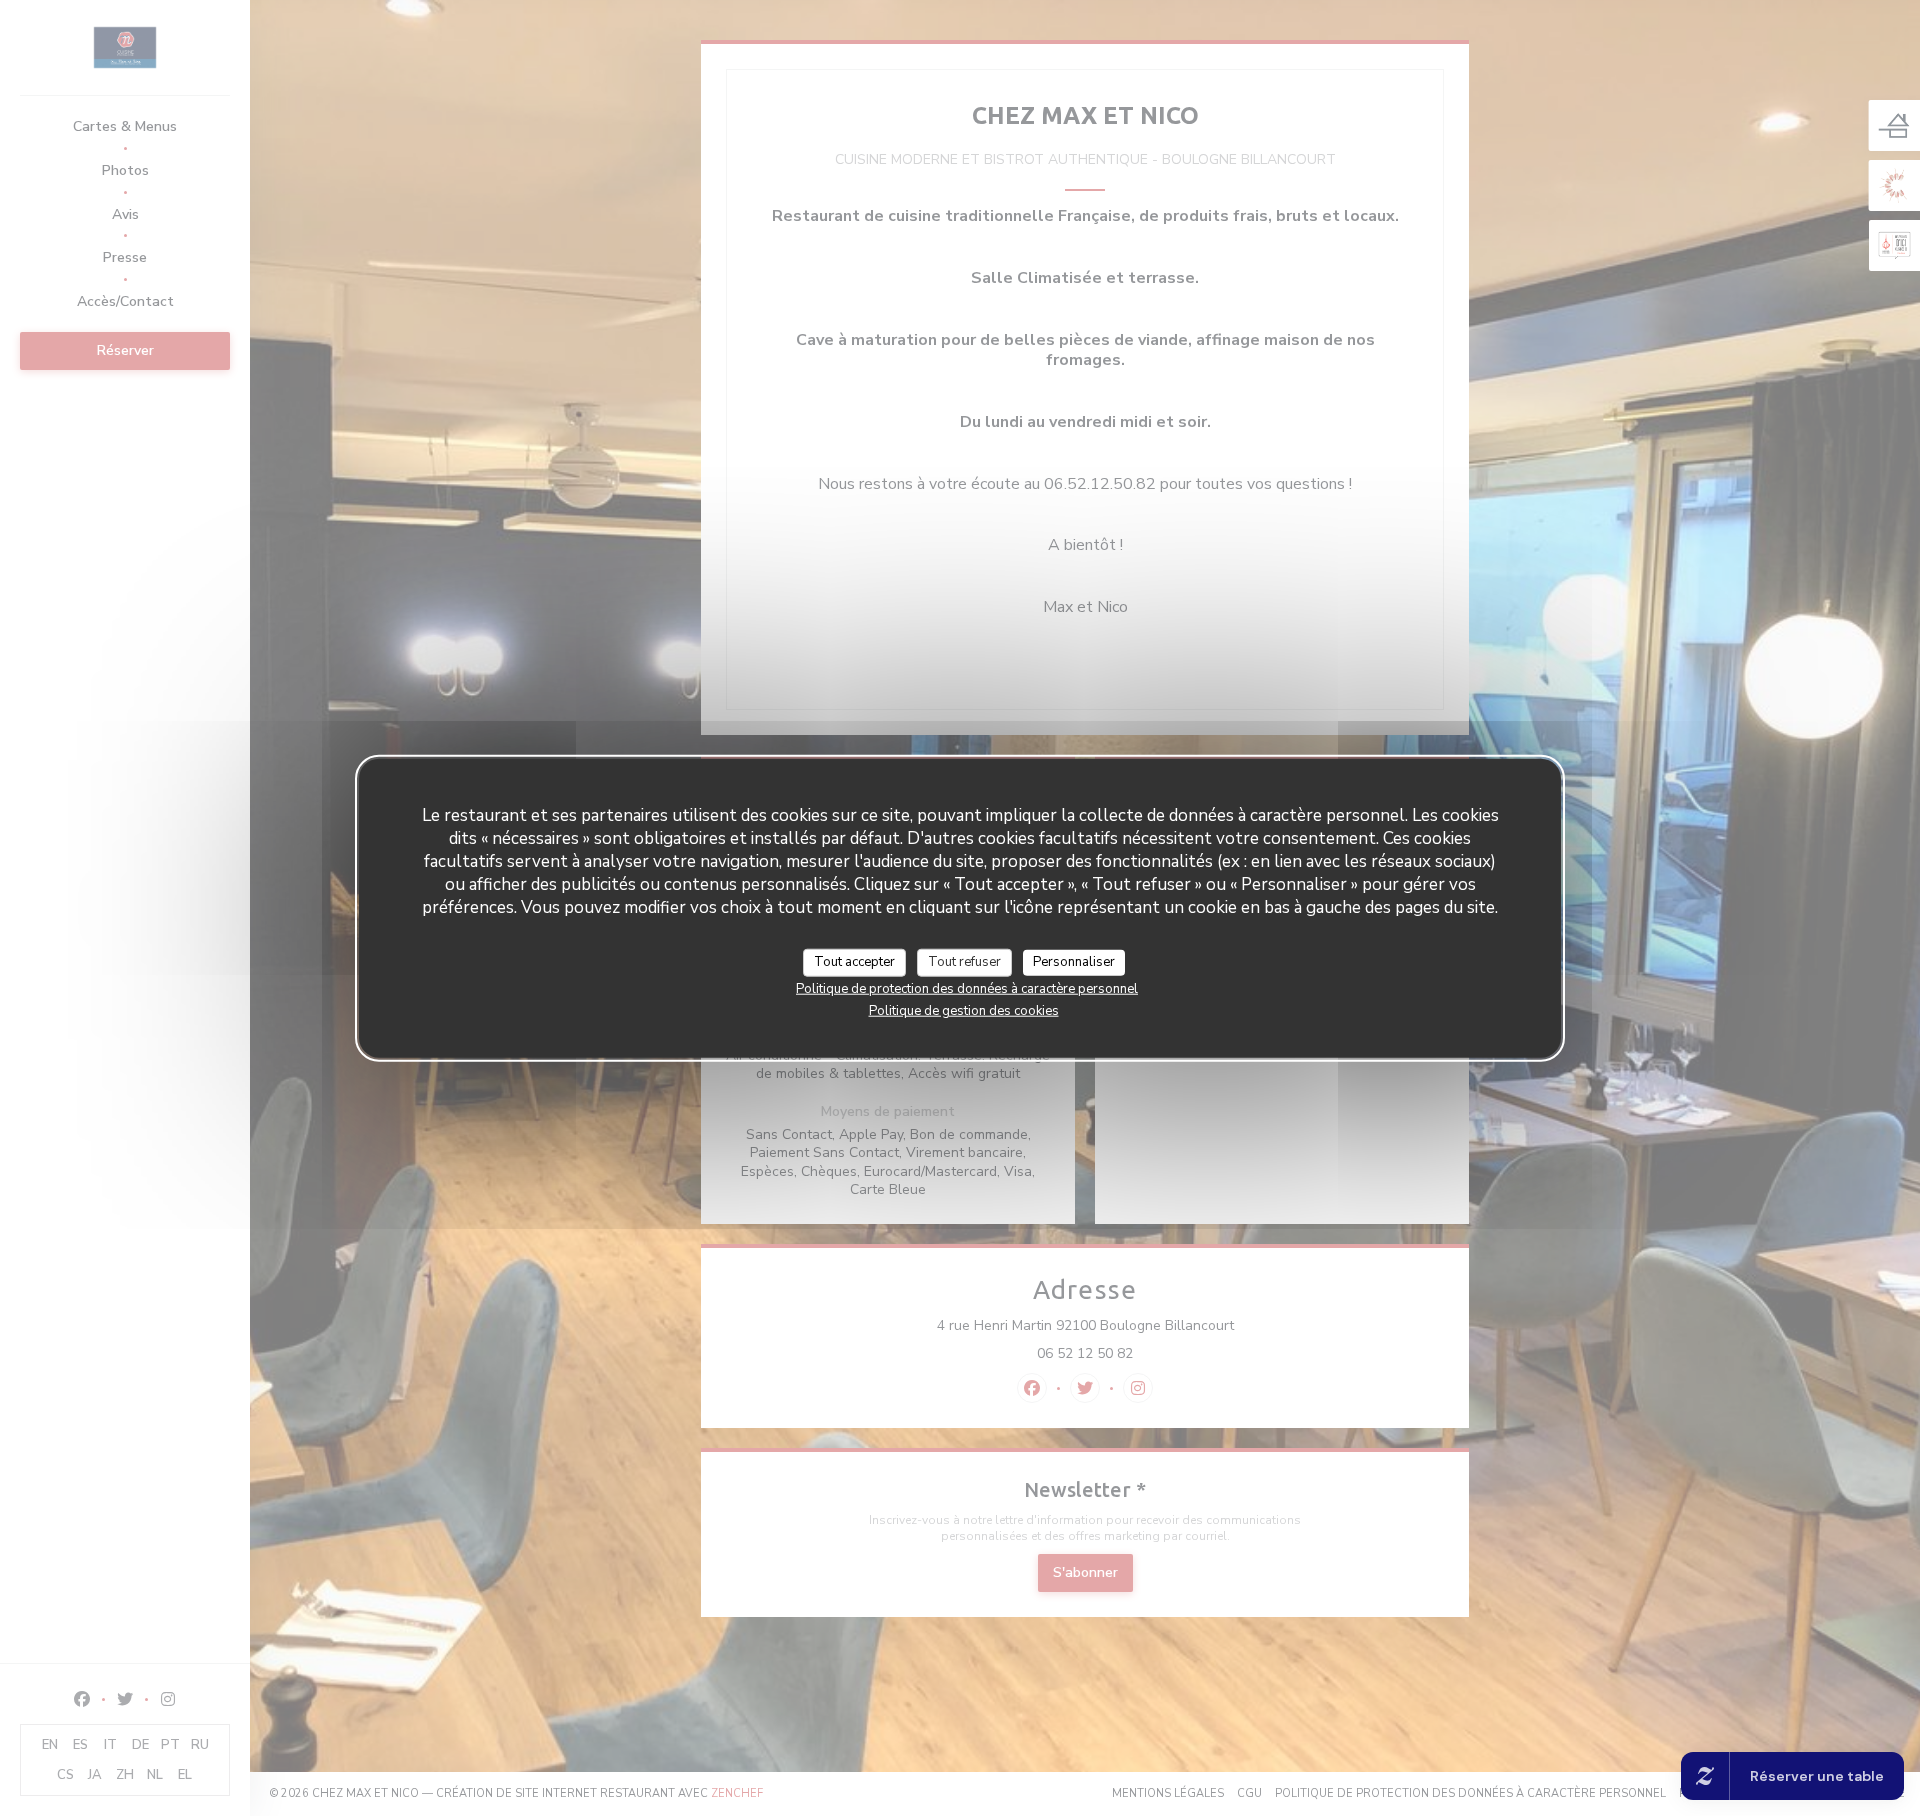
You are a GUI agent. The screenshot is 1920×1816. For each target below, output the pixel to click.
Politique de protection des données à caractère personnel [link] (967, 988)
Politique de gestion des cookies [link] (964, 1010)
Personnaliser (1074, 962)
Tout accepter (854, 962)
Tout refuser (964, 962)
